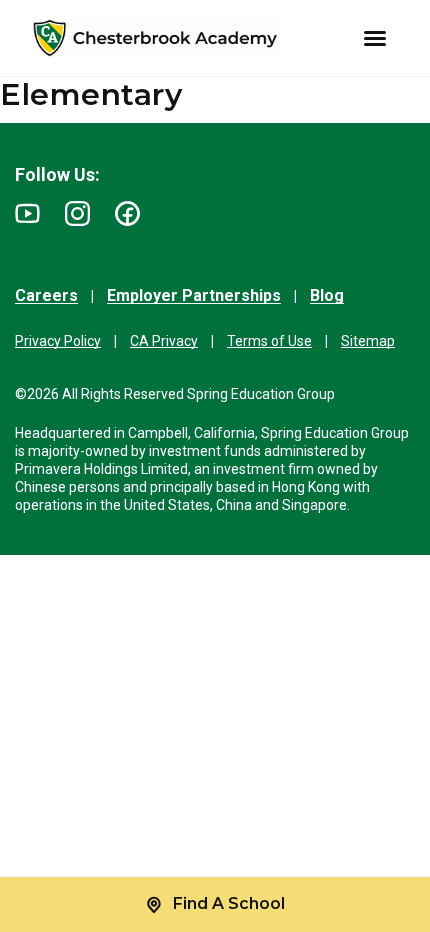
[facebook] (127, 213)
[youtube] (27, 213)
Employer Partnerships (194, 295)
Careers (46, 295)
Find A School (229, 903)
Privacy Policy (58, 341)
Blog (327, 295)
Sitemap (368, 341)
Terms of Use (269, 341)
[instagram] (77, 213)
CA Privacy (164, 341)
